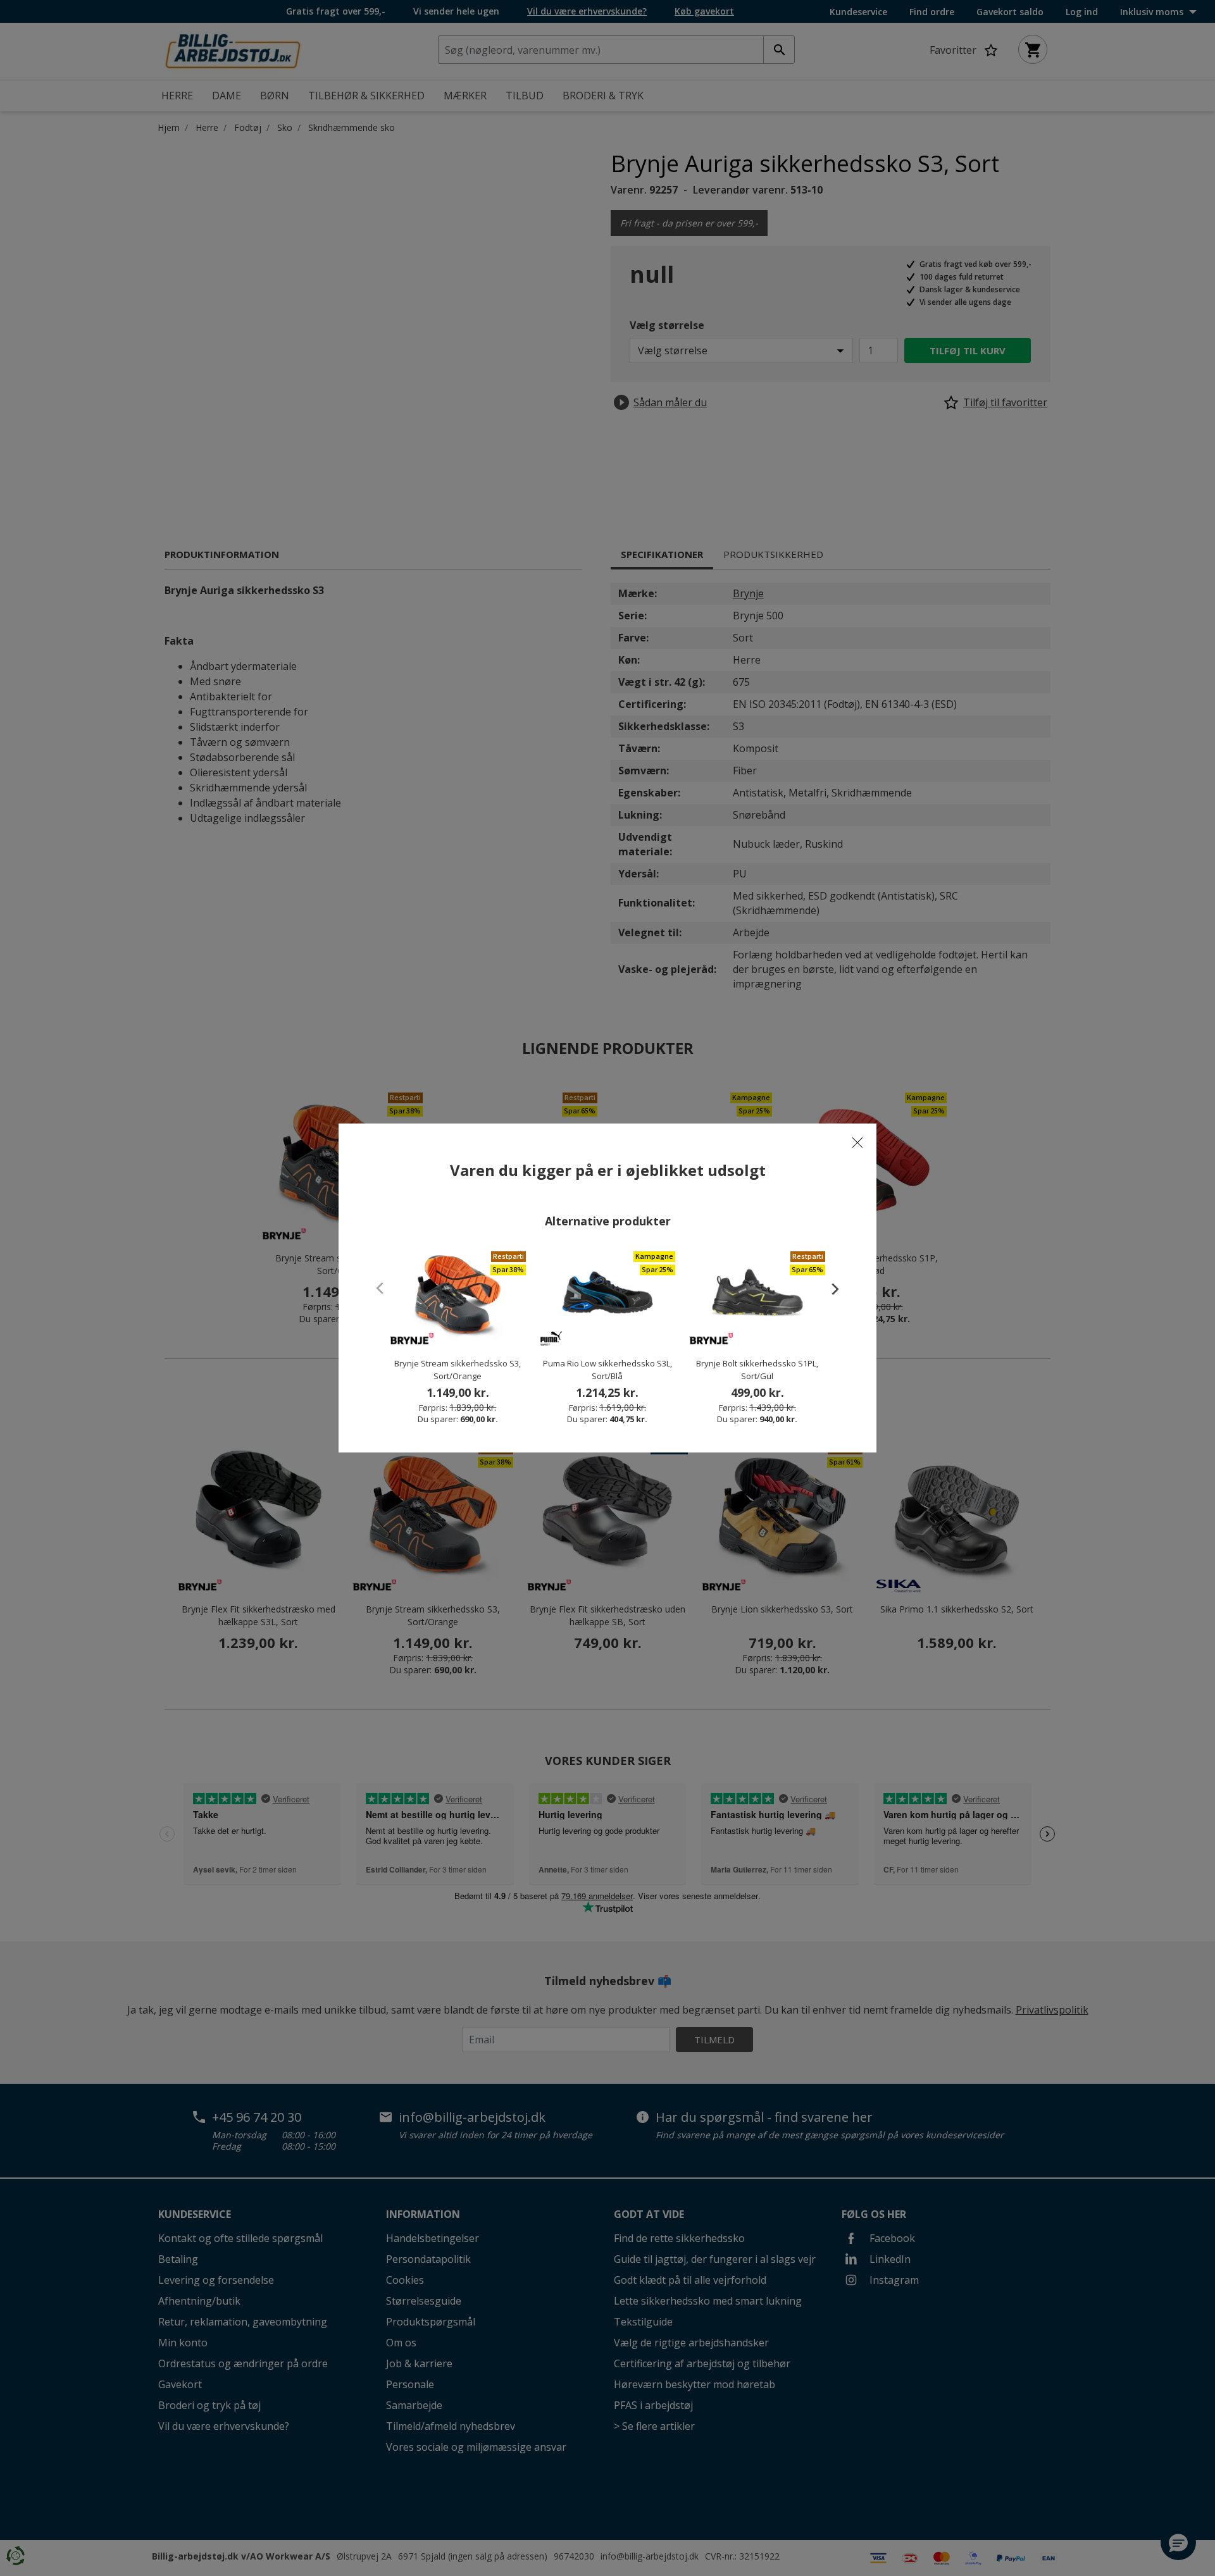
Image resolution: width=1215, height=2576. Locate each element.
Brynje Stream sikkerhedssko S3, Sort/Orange (458, 1370)
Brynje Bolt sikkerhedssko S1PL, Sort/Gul (757, 1370)
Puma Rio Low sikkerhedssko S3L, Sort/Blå (607, 1370)
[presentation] (829, 1289)
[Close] (857, 1142)
